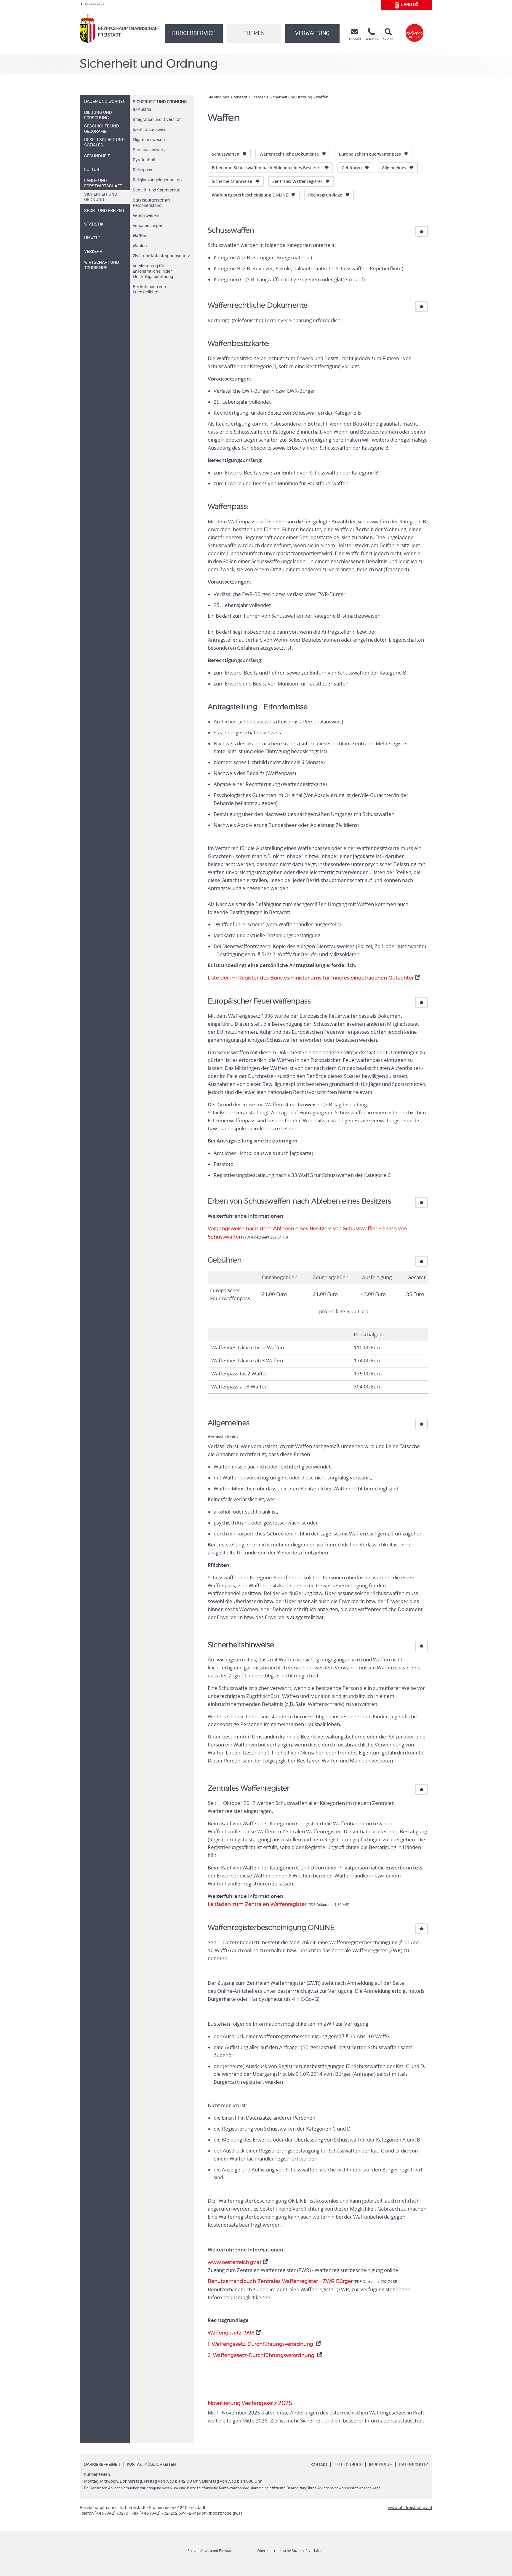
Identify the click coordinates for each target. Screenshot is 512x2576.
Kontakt (319, 2465)
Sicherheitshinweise (232, 181)
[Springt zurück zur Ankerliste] (421, 231)
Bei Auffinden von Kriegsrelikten (149, 290)
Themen (254, 33)
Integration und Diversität (157, 120)
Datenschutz (413, 2465)
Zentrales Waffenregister (297, 181)
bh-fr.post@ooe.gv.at (222, 2513)
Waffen (139, 236)
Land (410, 5)
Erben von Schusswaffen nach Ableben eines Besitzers (267, 168)
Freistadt (239, 97)
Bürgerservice (194, 33)
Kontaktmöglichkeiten (152, 2465)
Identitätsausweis (149, 130)
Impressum (381, 2465)
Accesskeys (94, 4)
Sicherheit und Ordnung (160, 102)
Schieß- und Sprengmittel (157, 190)
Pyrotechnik (144, 160)
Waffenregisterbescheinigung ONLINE (250, 195)
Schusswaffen (226, 154)
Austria (142, 110)
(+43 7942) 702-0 (111, 2513)
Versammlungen (148, 226)
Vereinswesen (146, 216)
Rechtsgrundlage (325, 195)
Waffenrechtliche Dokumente (289, 154)
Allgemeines (394, 168)
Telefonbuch (348, 2465)
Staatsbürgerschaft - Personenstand (153, 203)
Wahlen (140, 246)
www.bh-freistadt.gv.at (410, 2508)
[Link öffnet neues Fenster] (415, 29)
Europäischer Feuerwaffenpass (370, 154)
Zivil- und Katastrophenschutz (161, 256)
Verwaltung (312, 33)
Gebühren (352, 168)
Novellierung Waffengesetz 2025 (250, 2403)
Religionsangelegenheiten (157, 180)
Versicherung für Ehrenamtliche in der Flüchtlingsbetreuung (153, 271)
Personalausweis (149, 150)
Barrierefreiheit (103, 2465)
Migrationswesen (149, 140)
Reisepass (142, 170)
